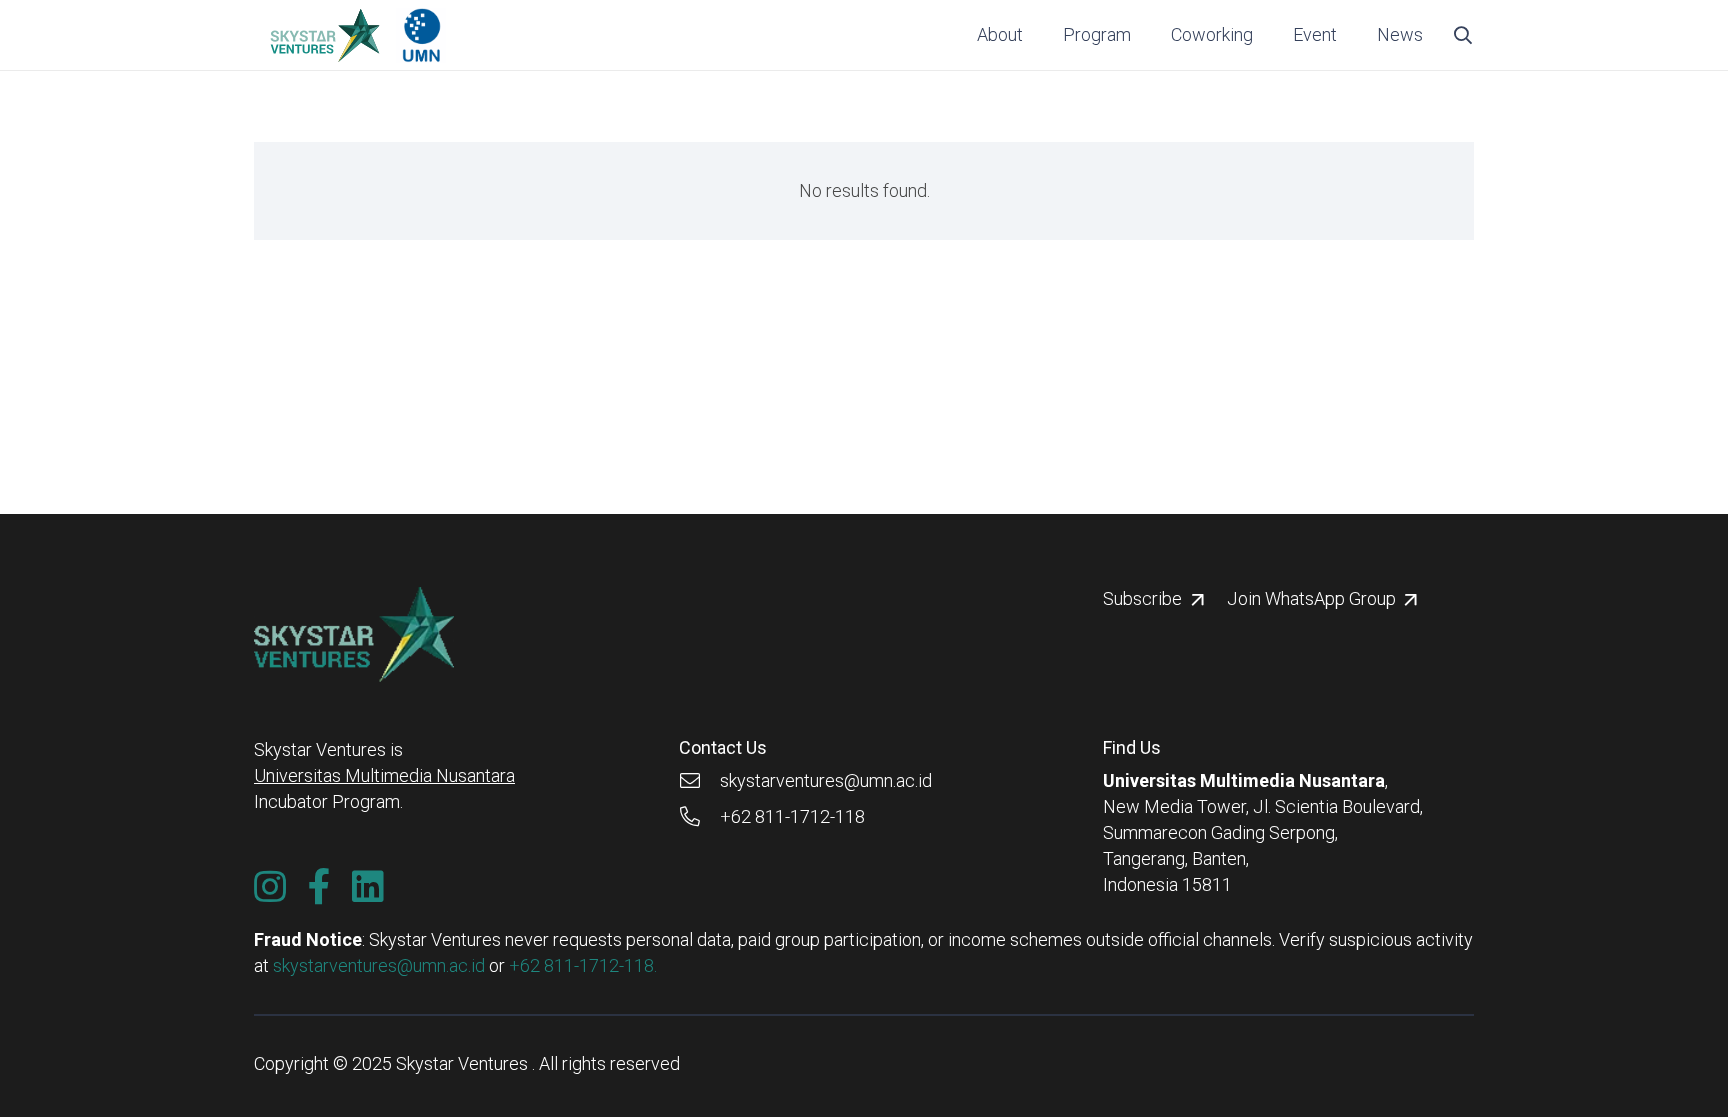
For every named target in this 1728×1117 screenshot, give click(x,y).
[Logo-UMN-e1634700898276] (421, 35)
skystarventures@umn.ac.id (379, 965)
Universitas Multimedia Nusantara (384, 775)
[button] (1142, 35)
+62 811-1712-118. (583, 965)
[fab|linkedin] (368, 887)
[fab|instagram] (270, 887)
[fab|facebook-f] (319, 887)
